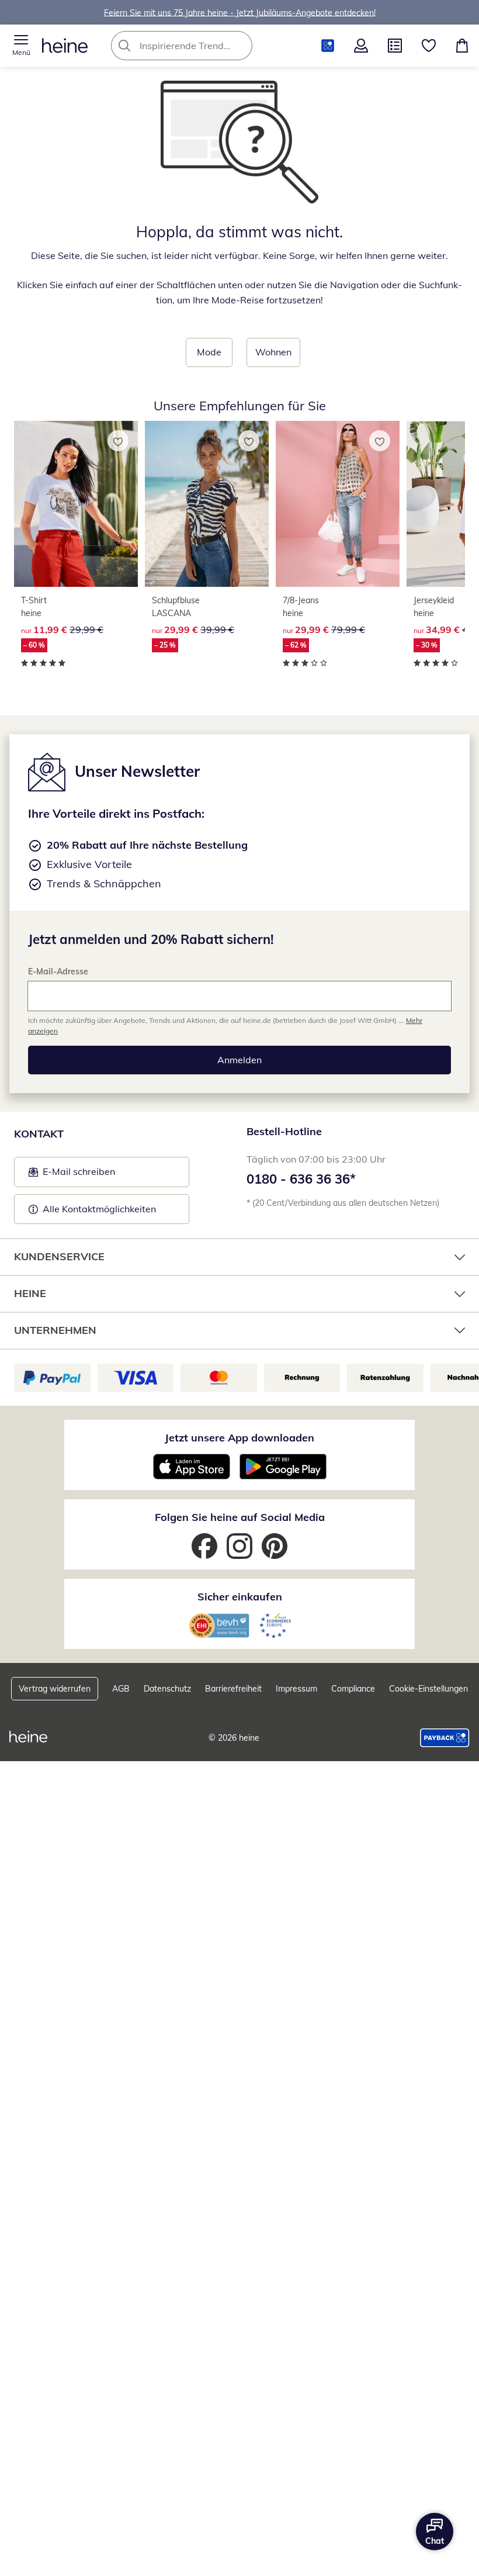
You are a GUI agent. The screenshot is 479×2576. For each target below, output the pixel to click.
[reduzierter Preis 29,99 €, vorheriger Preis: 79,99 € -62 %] (338, 504)
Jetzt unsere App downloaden (239, 1438)
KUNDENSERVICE (59, 1256)
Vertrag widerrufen (55, 1689)
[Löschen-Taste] (240, 46)
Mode (209, 352)
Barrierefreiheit (233, 1689)
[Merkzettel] (429, 46)
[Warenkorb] (462, 46)
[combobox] (199, 46)
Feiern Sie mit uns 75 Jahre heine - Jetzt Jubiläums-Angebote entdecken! (240, 12)
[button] (21, 46)
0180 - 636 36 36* (301, 1179)
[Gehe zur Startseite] (65, 46)
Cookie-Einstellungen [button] (428, 1689)
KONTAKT (39, 1134)
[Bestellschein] (395, 46)
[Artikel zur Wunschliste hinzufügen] (118, 441)
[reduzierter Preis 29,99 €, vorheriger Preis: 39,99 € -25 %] (207, 504)
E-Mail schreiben (72, 1175)
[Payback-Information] (445, 1738)
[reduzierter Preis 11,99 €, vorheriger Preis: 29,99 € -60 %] (76, 504)
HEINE (30, 1293)
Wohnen (273, 352)
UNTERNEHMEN (55, 1330)
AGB (121, 1689)
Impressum (296, 1689)
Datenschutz (167, 1689)
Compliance (353, 1689)
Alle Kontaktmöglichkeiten (99, 1209)
